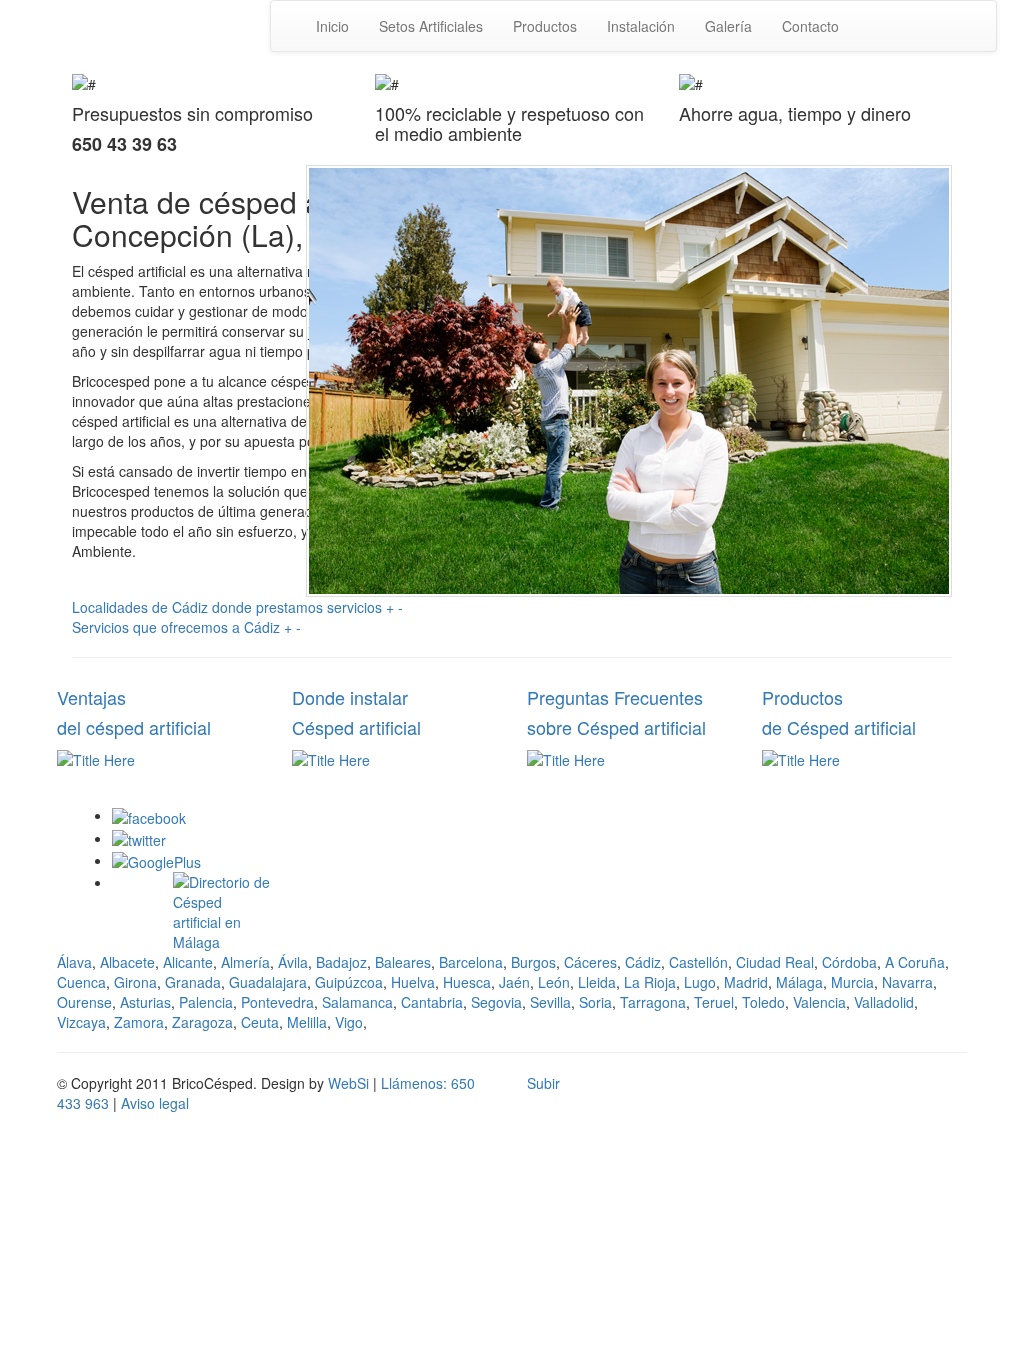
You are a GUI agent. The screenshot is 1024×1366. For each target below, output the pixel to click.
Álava (74, 962)
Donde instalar (350, 697)
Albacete (127, 962)
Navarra (907, 982)
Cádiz (643, 962)
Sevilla (550, 1002)
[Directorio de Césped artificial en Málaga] (221, 910)
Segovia (496, 1002)
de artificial (839, 727)
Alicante (188, 962)
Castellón (698, 962)
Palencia (206, 1002)
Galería (728, 26)
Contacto (810, 26)
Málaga (799, 982)
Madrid (746, 982)
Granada (193, 982)
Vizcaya (81, 1022)
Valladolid (884, 1002)
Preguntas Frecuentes (615, 697)
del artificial (134, 727)
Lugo (700, 982)
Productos (545, 26)
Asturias (145, 1002)
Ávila (293, 962)
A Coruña (915, 962)
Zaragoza (202, 1022)
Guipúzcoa (349, 982)
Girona (135, 982)
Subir (543, 1083)
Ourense (84, 1002)
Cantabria (432, 1002)
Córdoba (849, 962)
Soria (595, 1002)
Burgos (533, 962)
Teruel (714, 1002)
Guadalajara (268, 982)
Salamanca (357, 1002)
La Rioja (650, 982)
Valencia (819, 1002)
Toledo (763, 1002)
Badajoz (341, 962)
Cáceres (590, 962)
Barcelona (471, 962)
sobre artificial (616, 727)
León (554, 982)
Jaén (514, 982)
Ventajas (91, 697)
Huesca (467, 982)
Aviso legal (155, 1103)
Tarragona (653, 1002)
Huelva (413, 982)
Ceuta (260, 1022)
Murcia (852, 982)
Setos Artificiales (431, 26)
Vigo (349, 1022)
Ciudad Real (775, 962)
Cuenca (81, 982)
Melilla (307, 1022)
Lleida (597, 982)
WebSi (348, 1083)
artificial (356, 727)
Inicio (332, 26)
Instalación (641, 26)
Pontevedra (277, 1002)
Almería (245, 962)
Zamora (139, 1022)
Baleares (403, 962)
